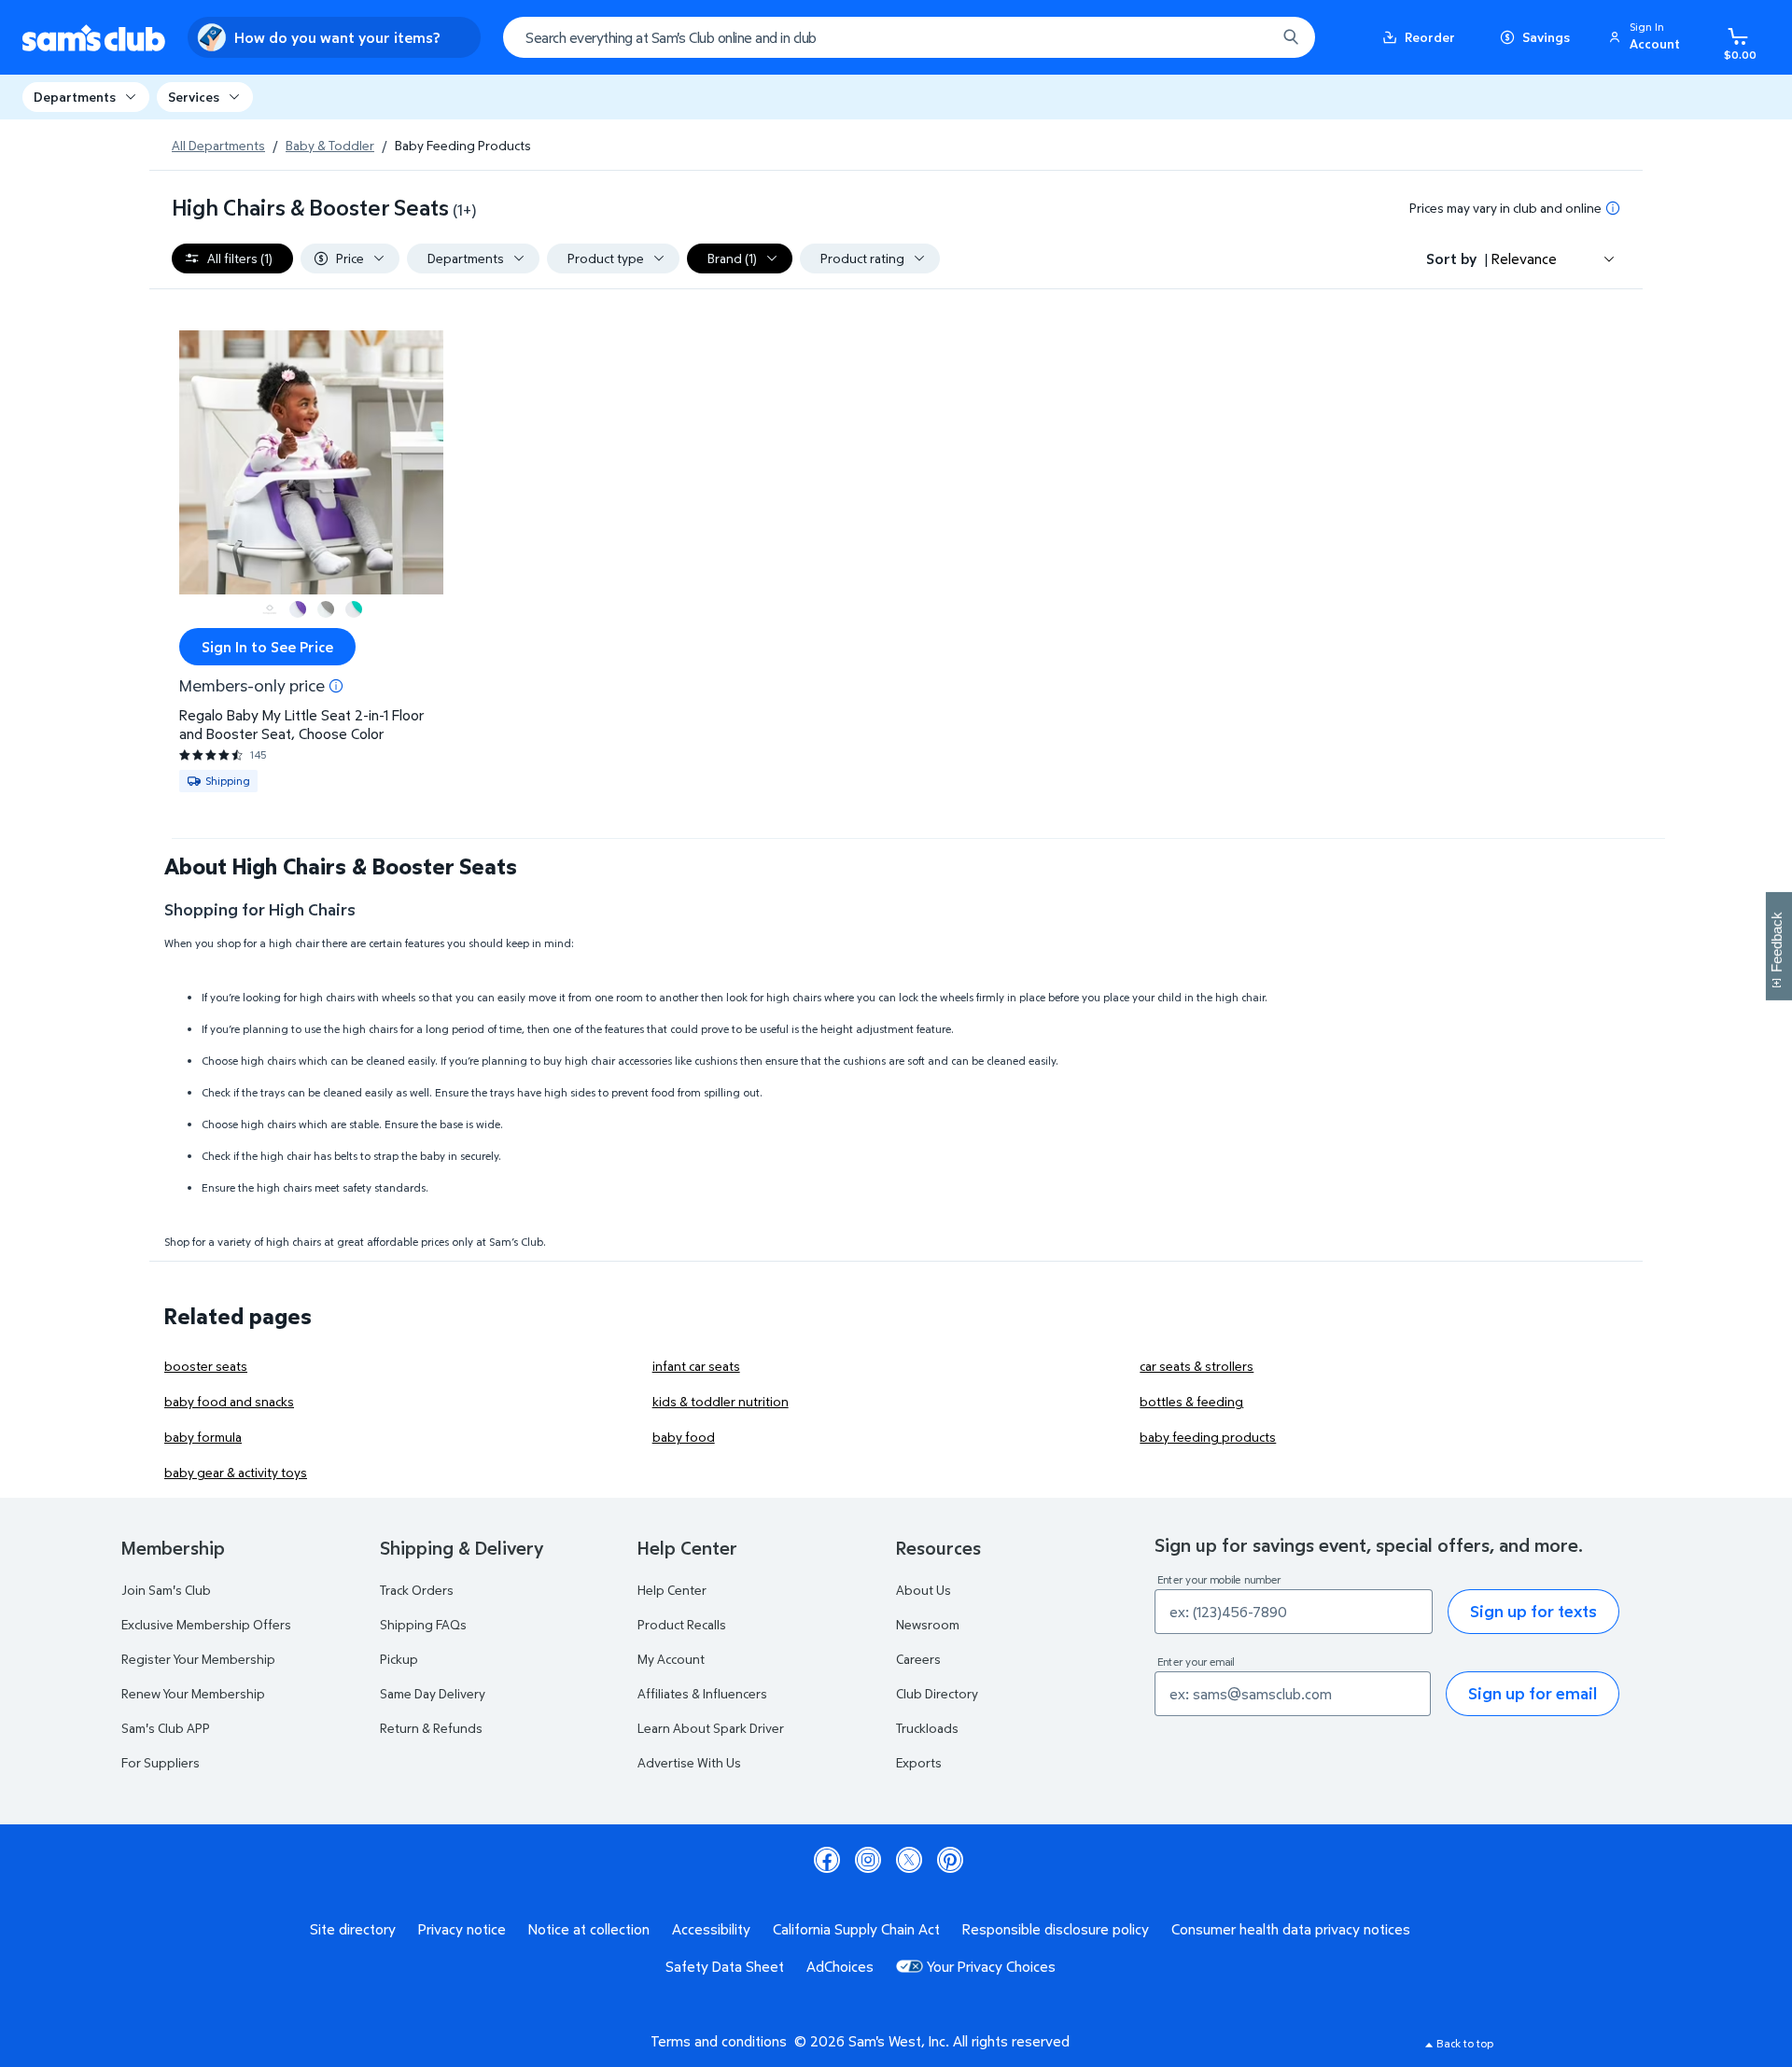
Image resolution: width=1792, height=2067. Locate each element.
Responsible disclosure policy (1056, 1929)
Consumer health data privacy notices (1291, 1929)
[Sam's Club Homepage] (94, 38)
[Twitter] (909, 1860)
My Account (671, 1659)
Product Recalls (682, 1624)
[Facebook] (827, 1860)
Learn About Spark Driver (711, 1728)
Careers (918, 1659)
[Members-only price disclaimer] (336, 686)
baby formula (203, 1437)
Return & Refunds (431, 1728)
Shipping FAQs (423, 1624)
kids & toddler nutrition (721, 1401)
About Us (924, 1590)
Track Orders (417, 1590)
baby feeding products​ (1208, 1437)
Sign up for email (1533, 1693)
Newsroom (928, 1624)
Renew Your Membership (193, 1693)
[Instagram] (868, 1860)
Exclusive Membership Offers (206, 1624)
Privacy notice (462, 1929)
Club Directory (937, 1693)
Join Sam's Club (166, 1590)
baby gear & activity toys (236, 1472)
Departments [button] (75, 97)
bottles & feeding (1191, 1401)
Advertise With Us (689, 1762)
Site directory (353, 1929)
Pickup (399, 1659)
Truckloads (927, 1728)
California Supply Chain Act (856, 1929)
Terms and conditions (719, 2041)
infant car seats (696, 1366)
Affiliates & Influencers (702, 1693)
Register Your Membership (198, 1659)
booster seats (206, 1366)
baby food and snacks (229, 1401)
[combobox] (909, 37)
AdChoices (840, 1966)
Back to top (1465, 2043)
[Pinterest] (950, 1860)
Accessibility (711, 1929)
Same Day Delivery (433, 1693)
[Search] (1291, 37)
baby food (684, 1437)
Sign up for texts (1533, 1611)
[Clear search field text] (1248, 37)
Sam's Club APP (166, 1728)
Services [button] (194, 97)
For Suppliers (161, 1762)
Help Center (672, 1590)
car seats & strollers (1197, 1366)
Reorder (1430, 37)
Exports (919, 1762)
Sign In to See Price (267, 647)
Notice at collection (589, 1929)
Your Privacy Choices (991, 1966)
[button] (1647, 37)
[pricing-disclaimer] (1613, 208)
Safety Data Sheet (725, 1966)
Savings (1546, 37)
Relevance (1524, 258)
